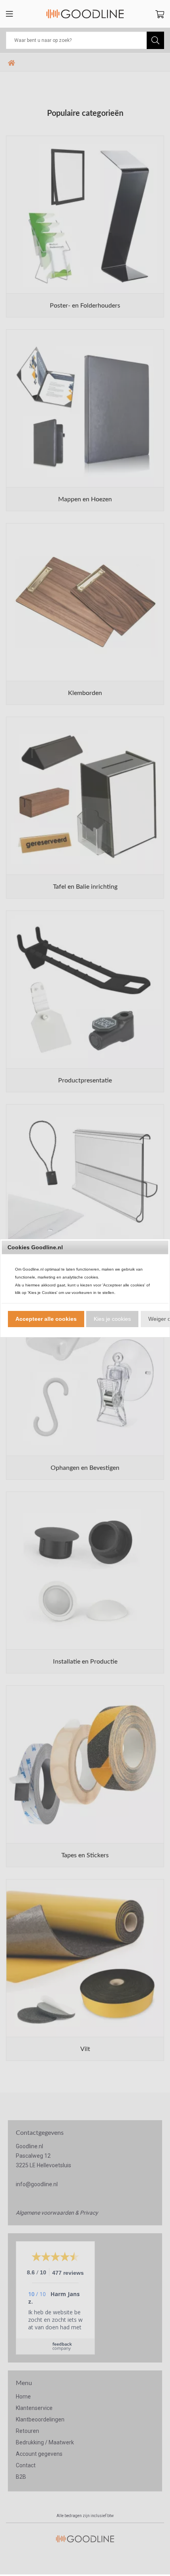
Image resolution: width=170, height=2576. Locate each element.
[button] (46, 1319)
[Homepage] (85, 14)
